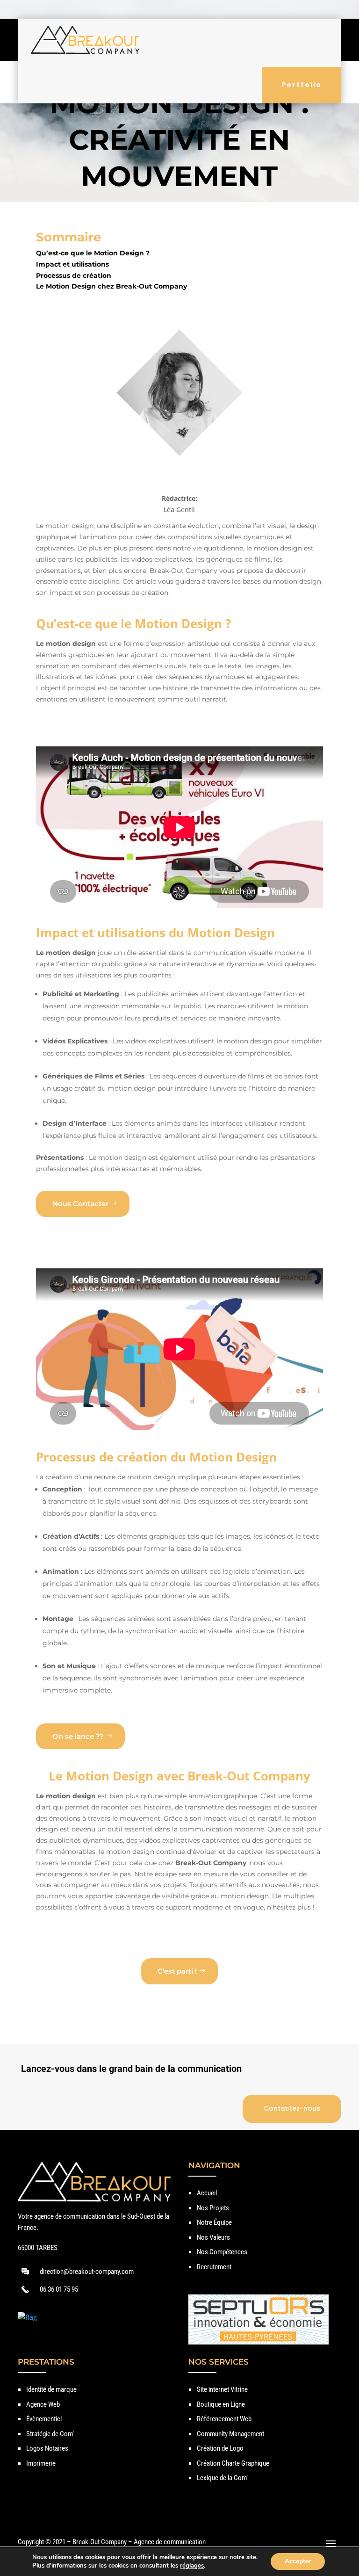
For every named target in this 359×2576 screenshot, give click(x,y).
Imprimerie (41, 2463)
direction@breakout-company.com (87, 2272)
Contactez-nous (292, 2108)
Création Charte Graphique (233, 2463)
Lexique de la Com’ (222, 2478)
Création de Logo (220, 2448)
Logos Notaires (47, 2448)
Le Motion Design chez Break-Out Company (111, 286)
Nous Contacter (80, 1204)
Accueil (207, 2193)
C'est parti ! (177, 1971)
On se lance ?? (78, 1736)
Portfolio (302, 85)
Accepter (298, 2561)
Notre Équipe (214, 2222)
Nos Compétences (222, 2252)
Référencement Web (224, 2419)
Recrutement (214, 2267)
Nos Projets (213, 2208)
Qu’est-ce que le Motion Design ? (93, 253)
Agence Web (43, 2404)
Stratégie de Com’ (50, 2434)
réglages (192, 2566)
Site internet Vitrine (222, 2389)
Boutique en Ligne (221, 2404)
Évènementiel (44, 2419)
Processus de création (74, 275)
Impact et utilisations (72, 264)
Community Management (230, 2434)
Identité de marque (51, 2389)
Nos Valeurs (213, 2237)
